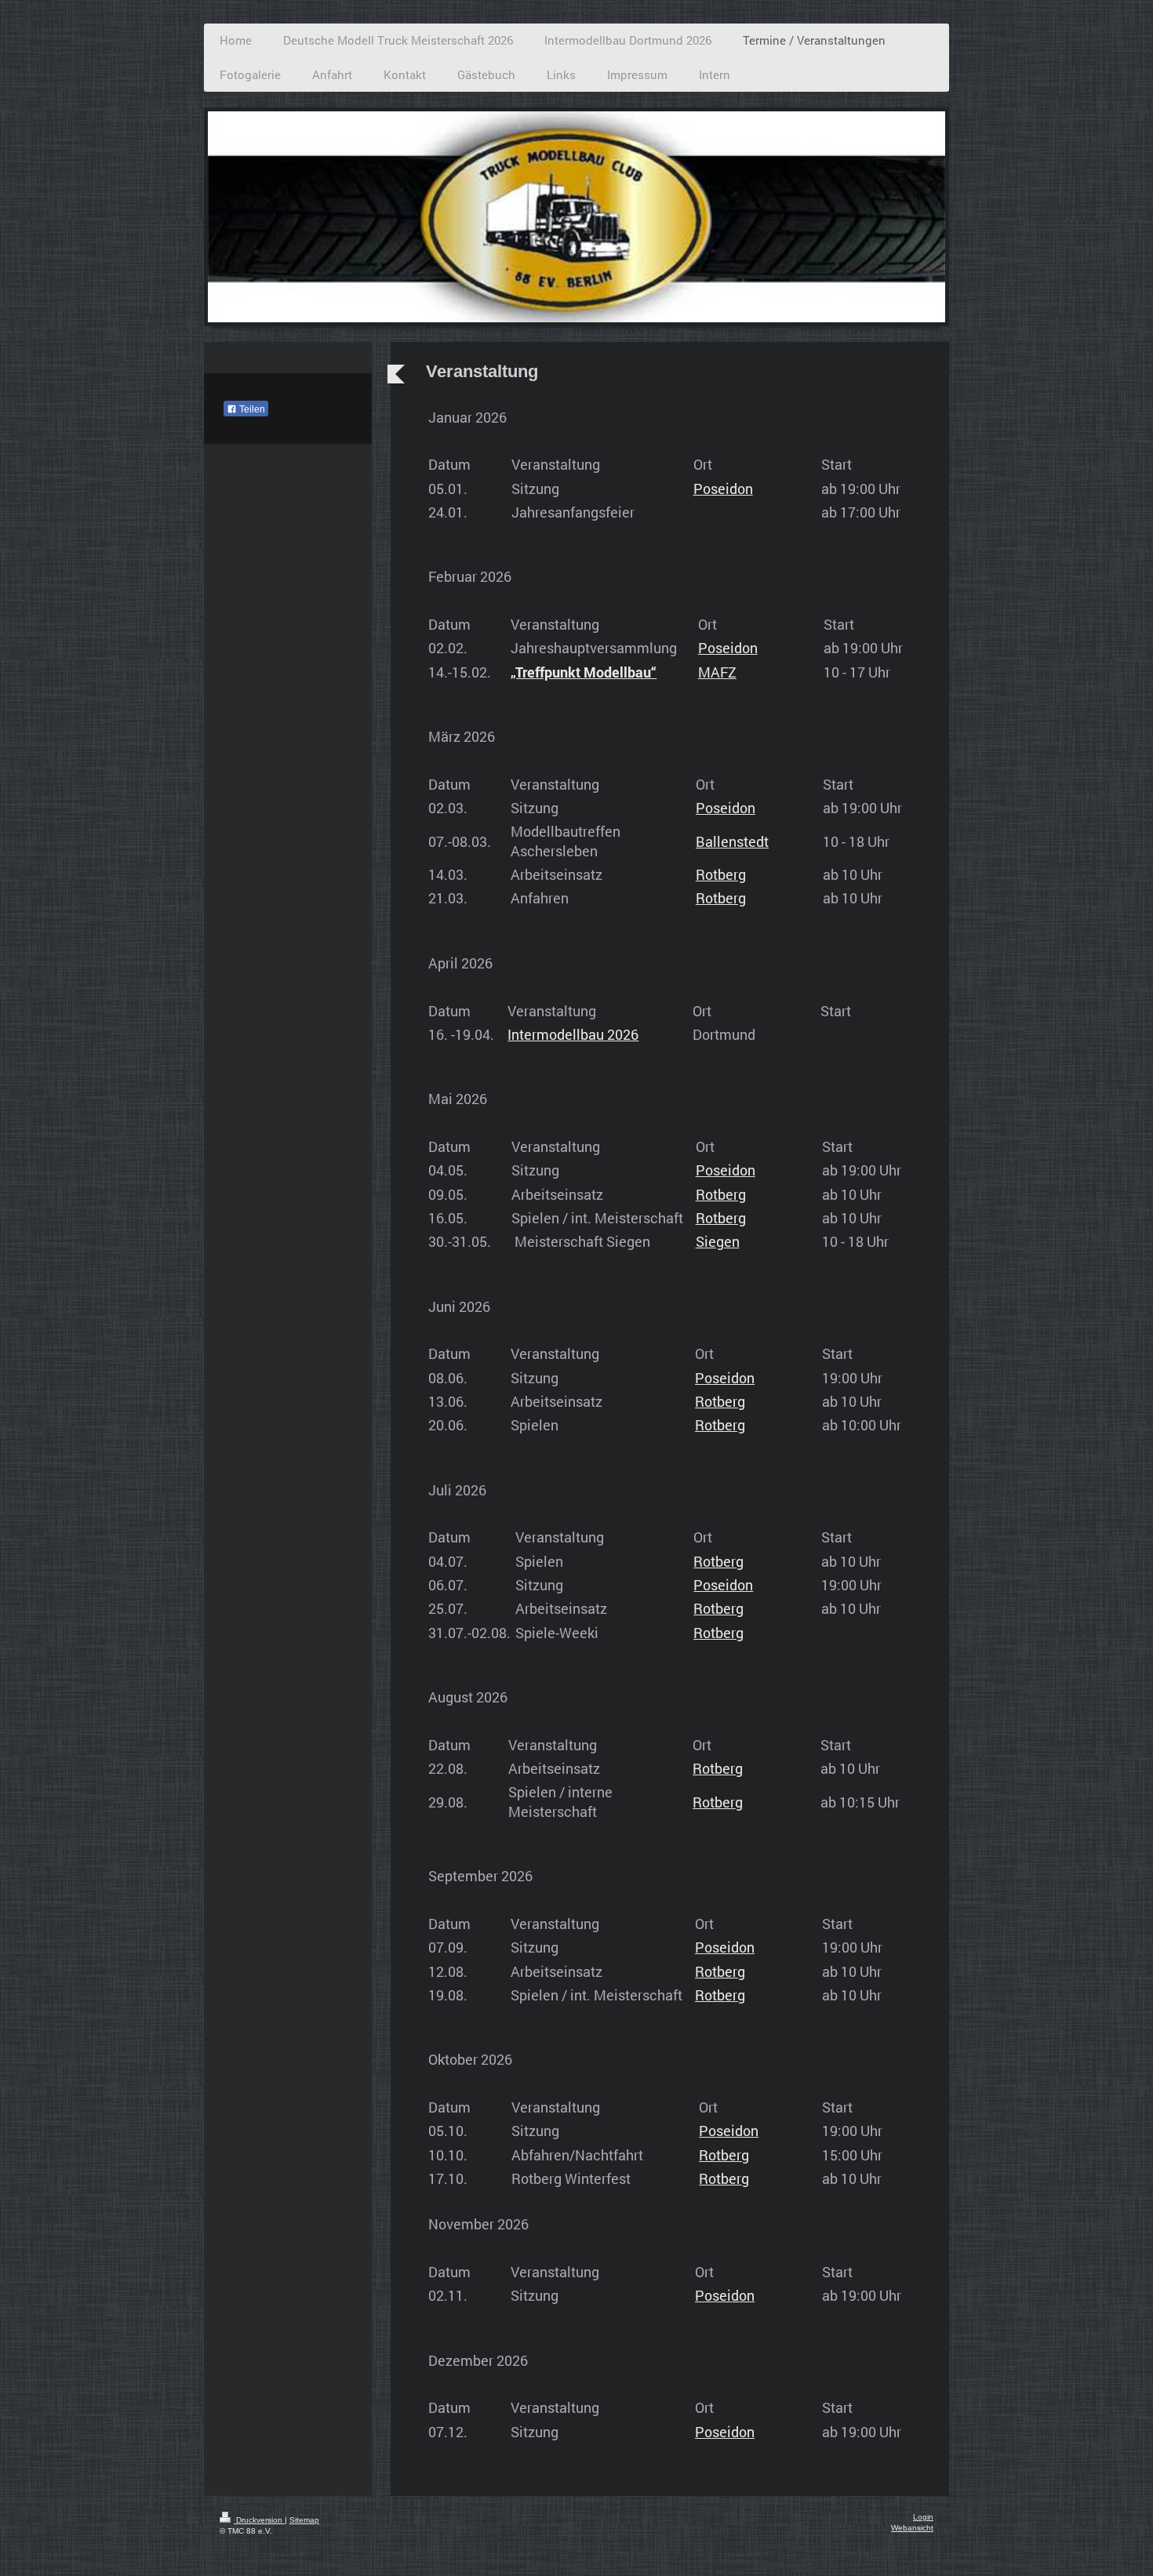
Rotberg (721, 874)
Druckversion (259, 2520)
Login (923, 2517)
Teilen (251, 409)
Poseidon (723, 489)
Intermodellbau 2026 (573, 1034)
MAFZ (717, 672)
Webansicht (912, 2528)
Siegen (718, 1241)
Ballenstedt (732, 841)
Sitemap (304, 2520)
